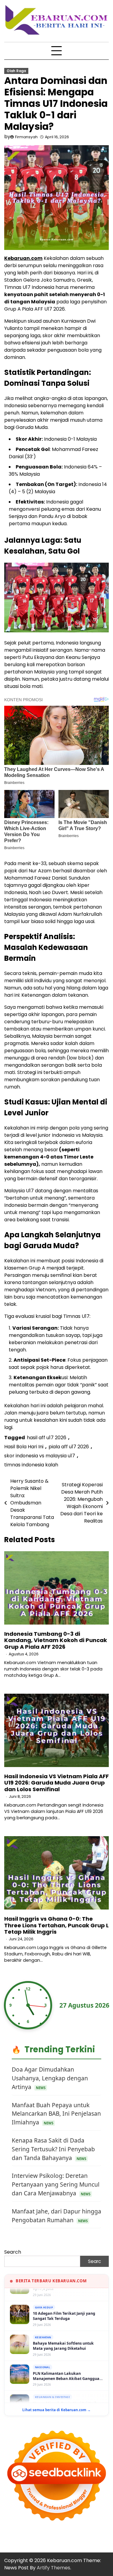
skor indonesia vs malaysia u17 (40, 1456)
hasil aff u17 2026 (47, 1438)
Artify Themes (53, 2568)
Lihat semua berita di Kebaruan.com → (56, 2410)
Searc (94, 2261)
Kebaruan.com (23, 258)
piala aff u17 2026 (69, 1447)
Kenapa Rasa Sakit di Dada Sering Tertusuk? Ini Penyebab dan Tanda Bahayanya (53, 2149)
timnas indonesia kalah (31, 1465)
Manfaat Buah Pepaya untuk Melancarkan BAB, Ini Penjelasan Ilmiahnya (56, 2114)
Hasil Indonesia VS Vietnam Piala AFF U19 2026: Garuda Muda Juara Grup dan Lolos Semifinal (56, 1783)
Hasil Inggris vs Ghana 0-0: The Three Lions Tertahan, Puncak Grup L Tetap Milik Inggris (56, 1925)
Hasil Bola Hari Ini (24, 1447)
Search (13, 2252)
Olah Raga (16, 71)
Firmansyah (26, 137)
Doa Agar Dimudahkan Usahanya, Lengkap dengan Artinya (50, 2078)
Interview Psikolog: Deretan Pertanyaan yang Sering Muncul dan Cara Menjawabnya (56, 2184)
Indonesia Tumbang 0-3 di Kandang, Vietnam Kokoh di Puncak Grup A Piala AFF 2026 (56, 1640)
